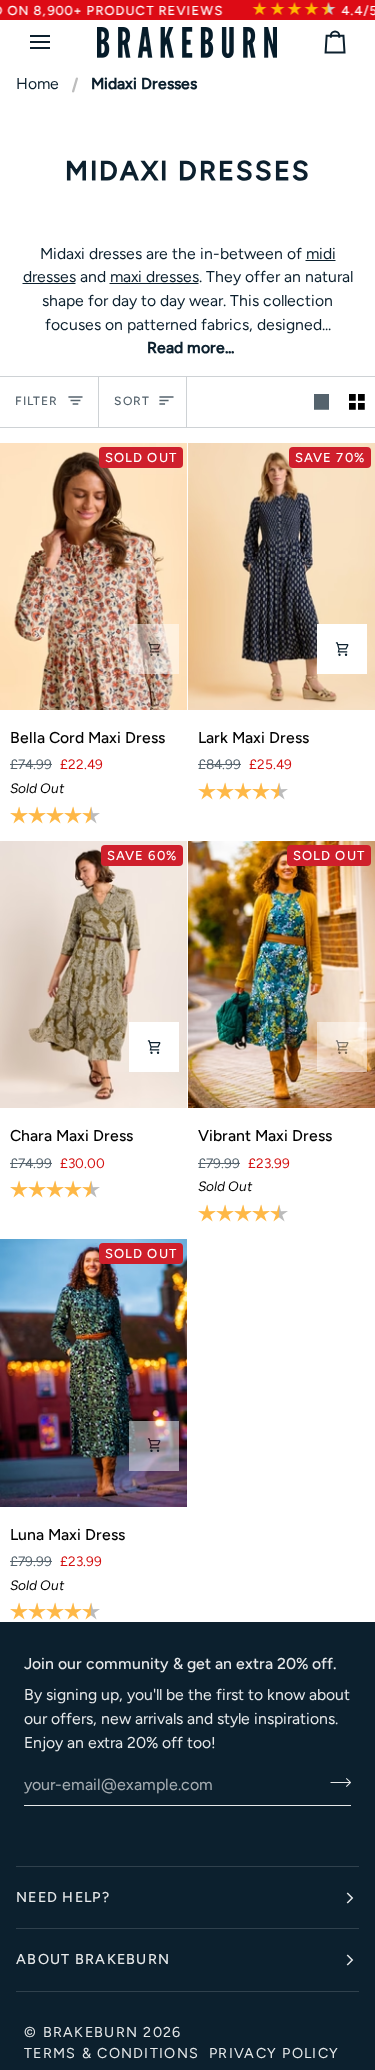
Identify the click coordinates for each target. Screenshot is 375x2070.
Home (37, 83)
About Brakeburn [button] (93, 1959)
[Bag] (317, 42)
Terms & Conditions (111, 2053)
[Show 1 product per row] (322, 402)
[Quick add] (154, 649)
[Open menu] (58, 42)
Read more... (190, 347)
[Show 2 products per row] (357, 402)
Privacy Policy (274, 2053)
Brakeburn (91, 2032)
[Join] (334, 1782)
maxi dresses (154, 276)
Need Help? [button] (63, 1897)
